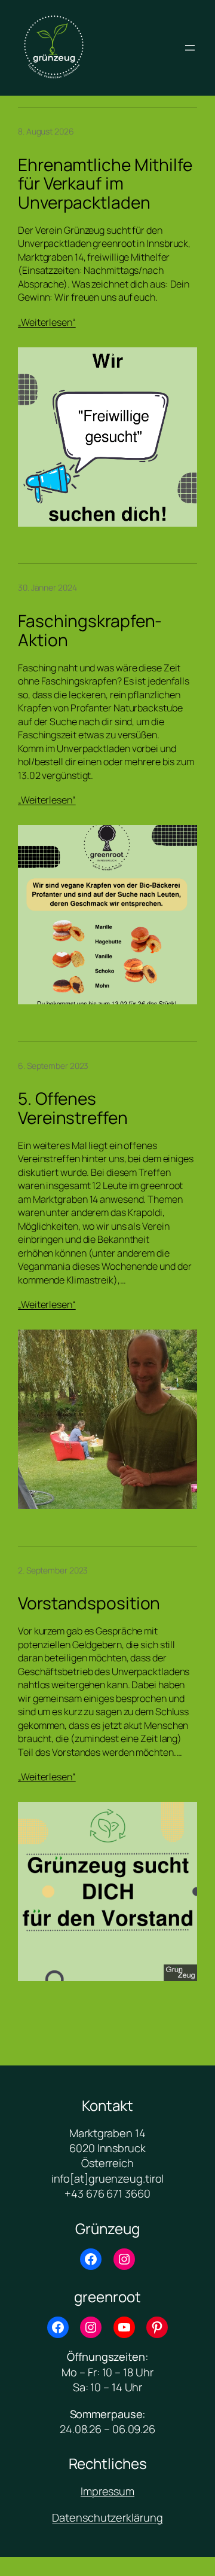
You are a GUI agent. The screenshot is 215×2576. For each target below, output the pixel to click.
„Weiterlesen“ (47, 322)
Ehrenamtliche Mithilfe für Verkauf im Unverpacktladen (105, 184)
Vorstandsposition (89, 1603)
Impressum (107, 2491)
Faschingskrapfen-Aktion (90, 630)
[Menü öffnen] (190, 48)
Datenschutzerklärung (107, 2517)
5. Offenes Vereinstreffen (73, 1108)
